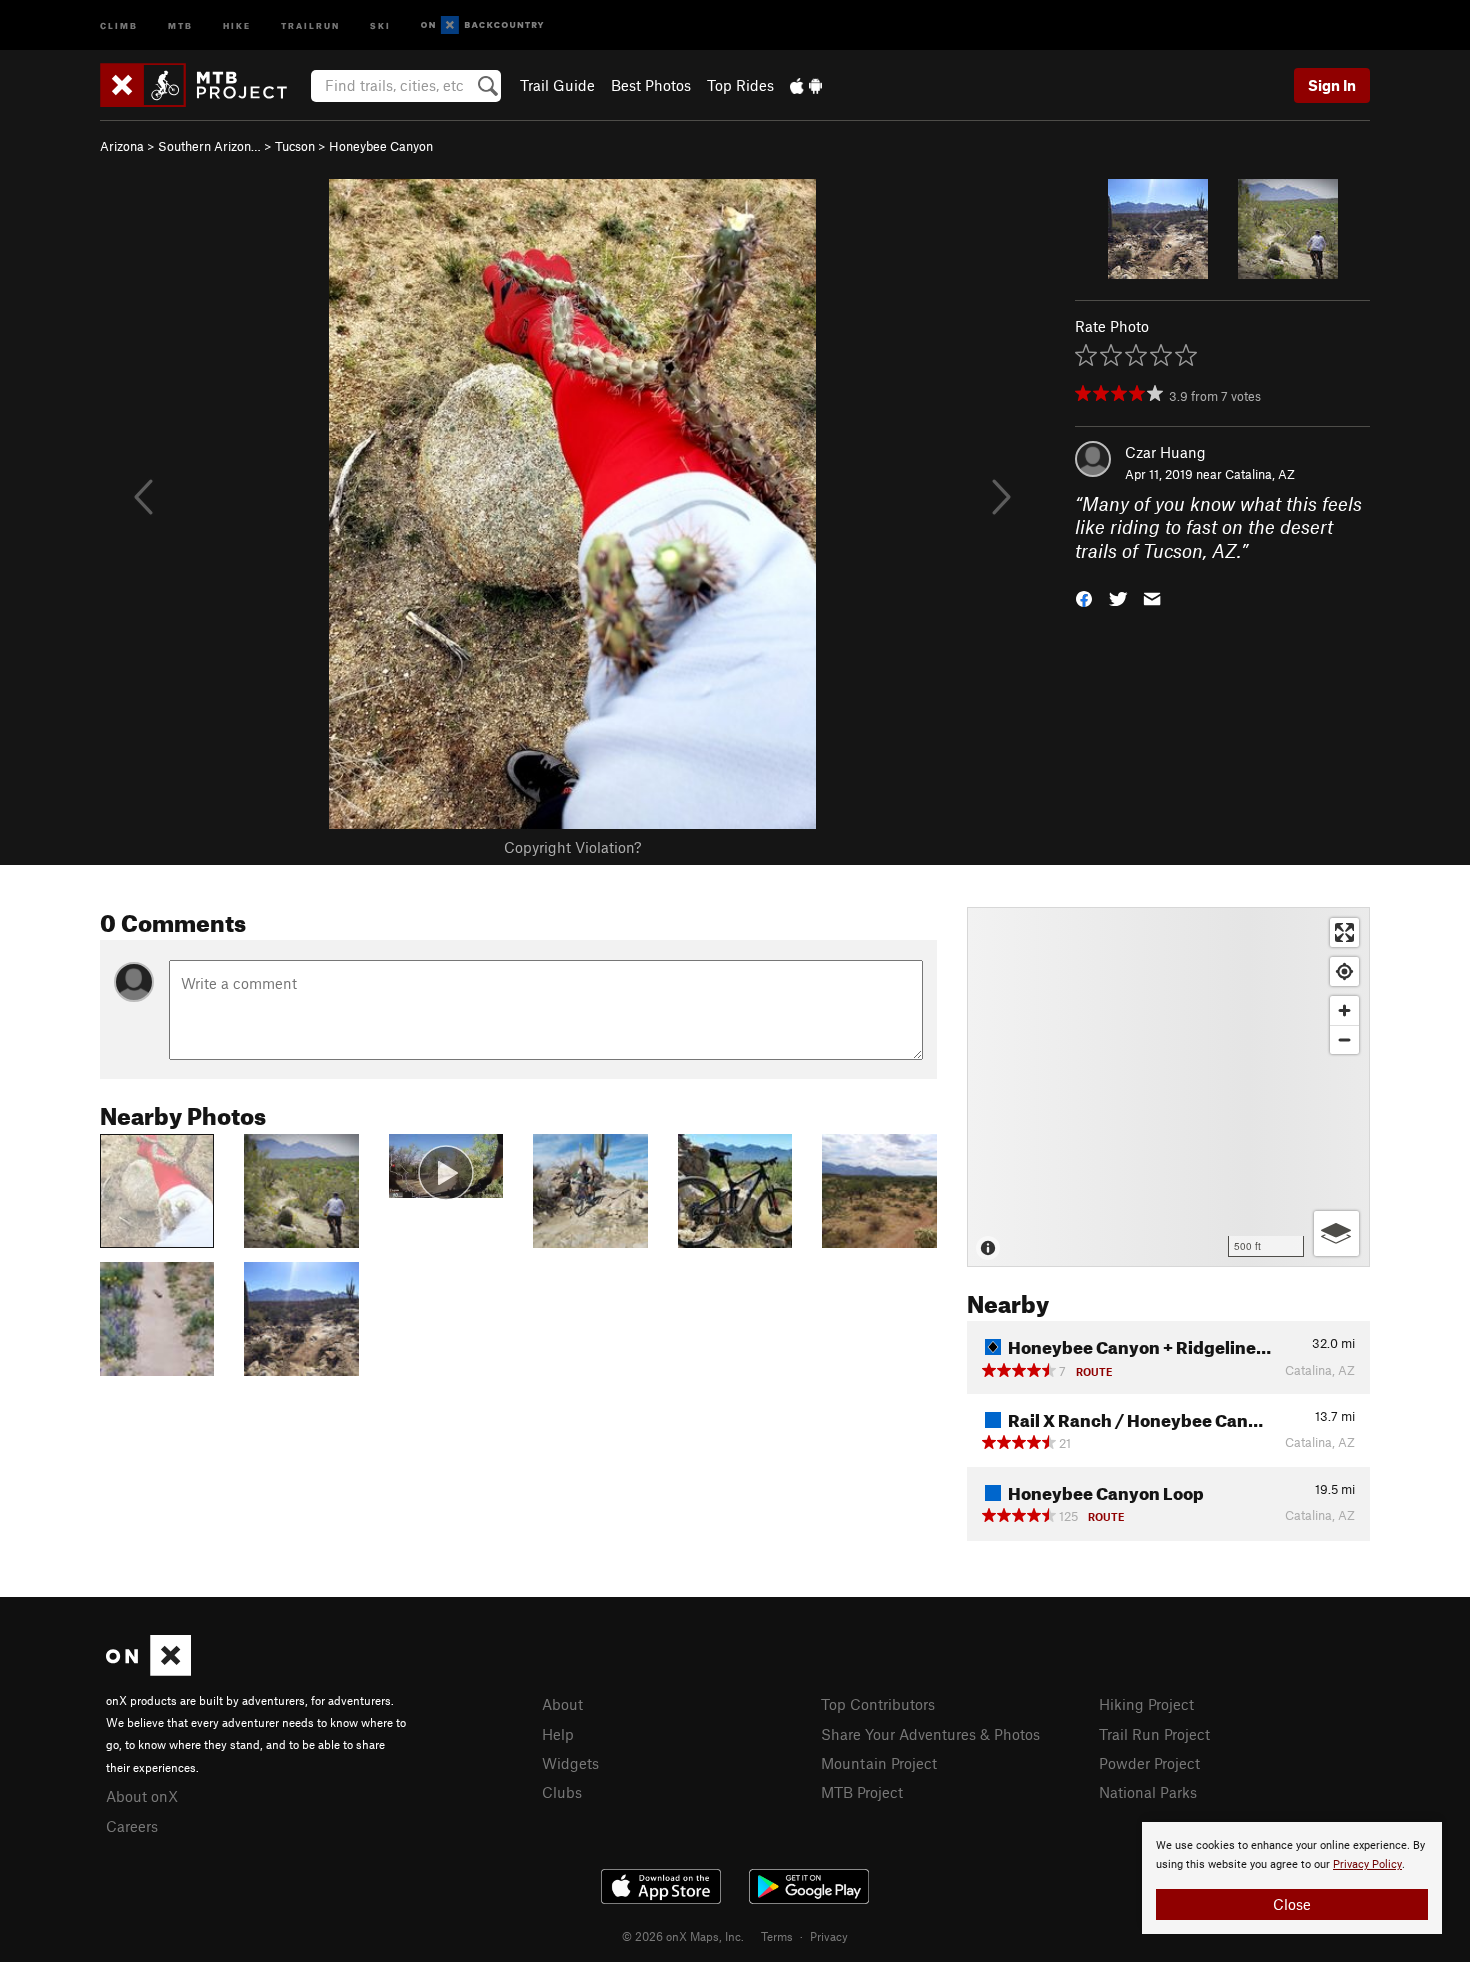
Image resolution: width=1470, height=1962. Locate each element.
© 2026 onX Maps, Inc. (683, 1936)
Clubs (562, 1792)
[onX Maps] (148, 1670)
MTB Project (862, 1792)
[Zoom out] (1344, 1039)
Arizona (122, 146)
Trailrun (310, 24)
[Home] (203, 85)
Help (558, 1734)
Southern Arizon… (209, 146)
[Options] (1336, 1233)
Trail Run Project (1154, 1734)
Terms (777, 1936)
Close (1292, 1904)
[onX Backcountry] (482, 25)
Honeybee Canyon (381, 146)
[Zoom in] (1344, 1010)
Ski (380, 24)
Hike (237, 24)
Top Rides (740, 85)
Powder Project (1149, 1763)
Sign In (1332, 85)
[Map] (1168, 1087)
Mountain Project (879, 1763)
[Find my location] (1344, 971)
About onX (142, 1796)
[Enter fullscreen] (1344, 932)
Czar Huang (1165, 452)
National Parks (1148, 1792)
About (562, 1704)
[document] (1292, 1878)
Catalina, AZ (1260, 474)
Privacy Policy (1367, 1864)
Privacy (829, 1936)
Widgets (570, 1763)
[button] (1084, 597)
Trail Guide (557, 85)
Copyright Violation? (572, 847)
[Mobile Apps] (806, 85)
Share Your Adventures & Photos (930, 1734)
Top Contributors (878, 1704)
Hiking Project (1146, 1704)
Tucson (295, 146)
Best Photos (651, 85)
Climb (119, 24)
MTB (180, 24)
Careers (132, 1826)
